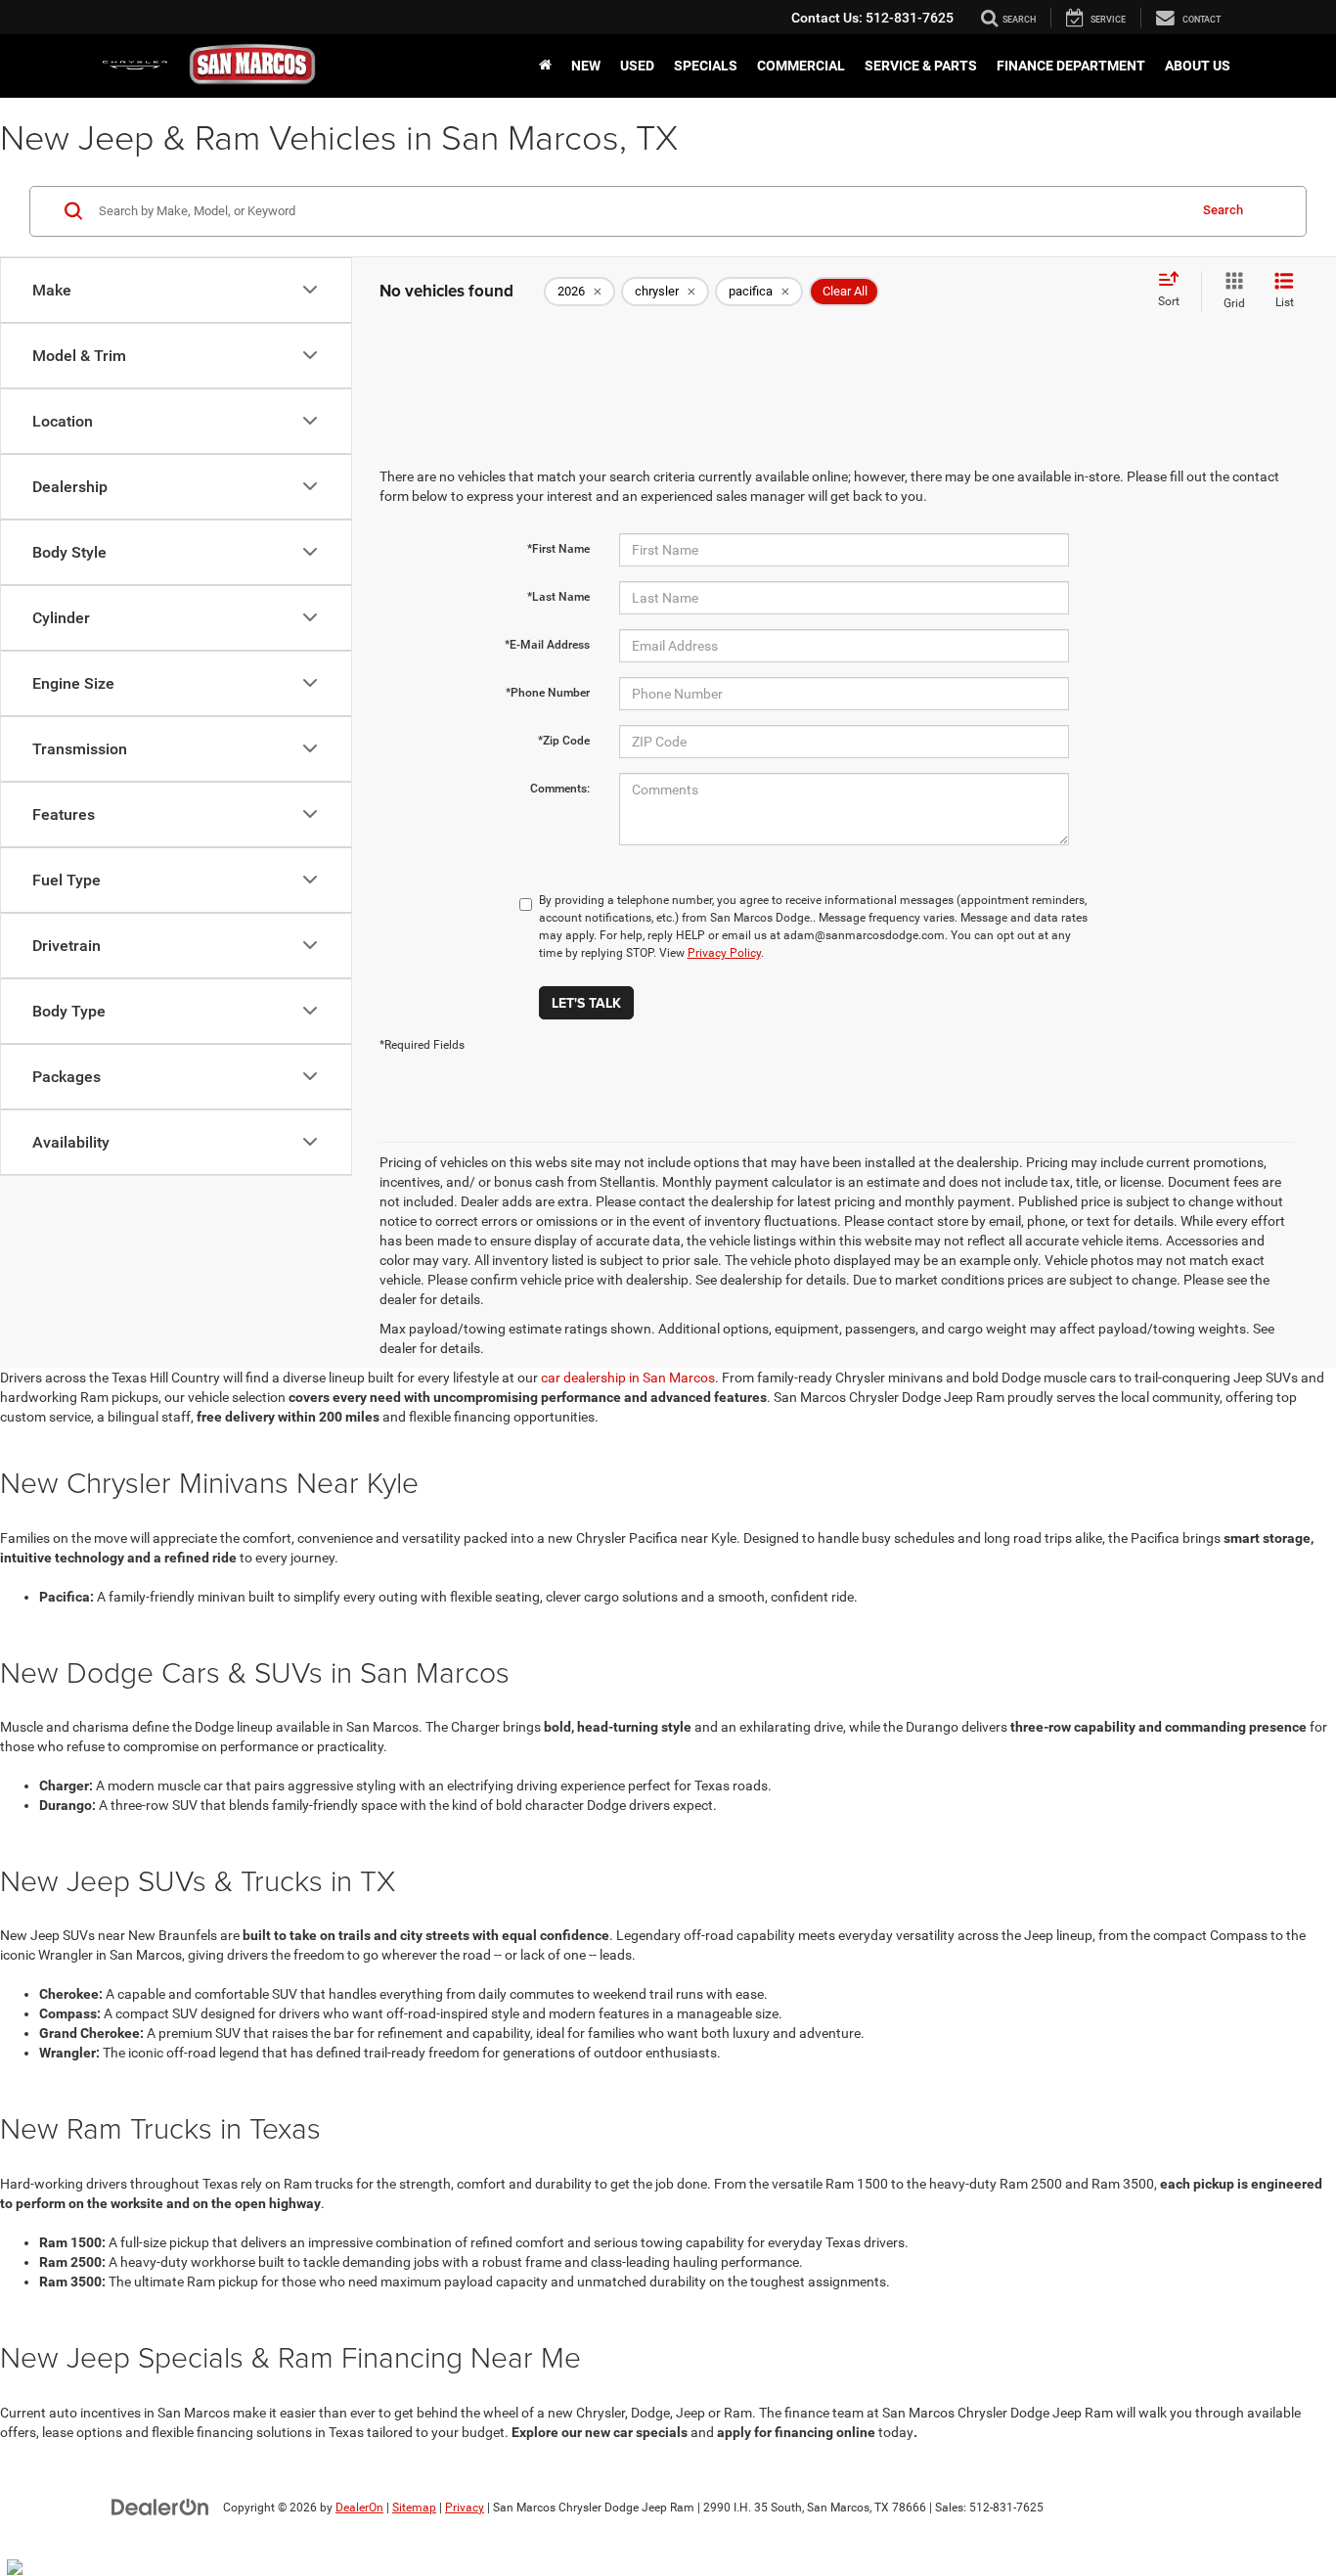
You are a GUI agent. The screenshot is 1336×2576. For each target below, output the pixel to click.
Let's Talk (586, 1003)
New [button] (586, 66)
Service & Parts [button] (921, 66)
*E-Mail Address (547, 645)
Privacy (465, 2508)
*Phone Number (548, 693)
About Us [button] (1198, 66)
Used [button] (637, 66)
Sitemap (414, 2508)
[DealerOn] (160, 2507)
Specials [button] (706, 66)
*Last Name (558, 597)
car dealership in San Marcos (628, 1378)
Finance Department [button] (1071, 66)
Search (1223, 210)
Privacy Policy (724, 953)
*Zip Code (564, 741)
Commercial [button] (801, 66)
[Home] (545, 66)
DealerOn (359, 2508)
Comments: (560, 789)
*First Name (558, 549)
